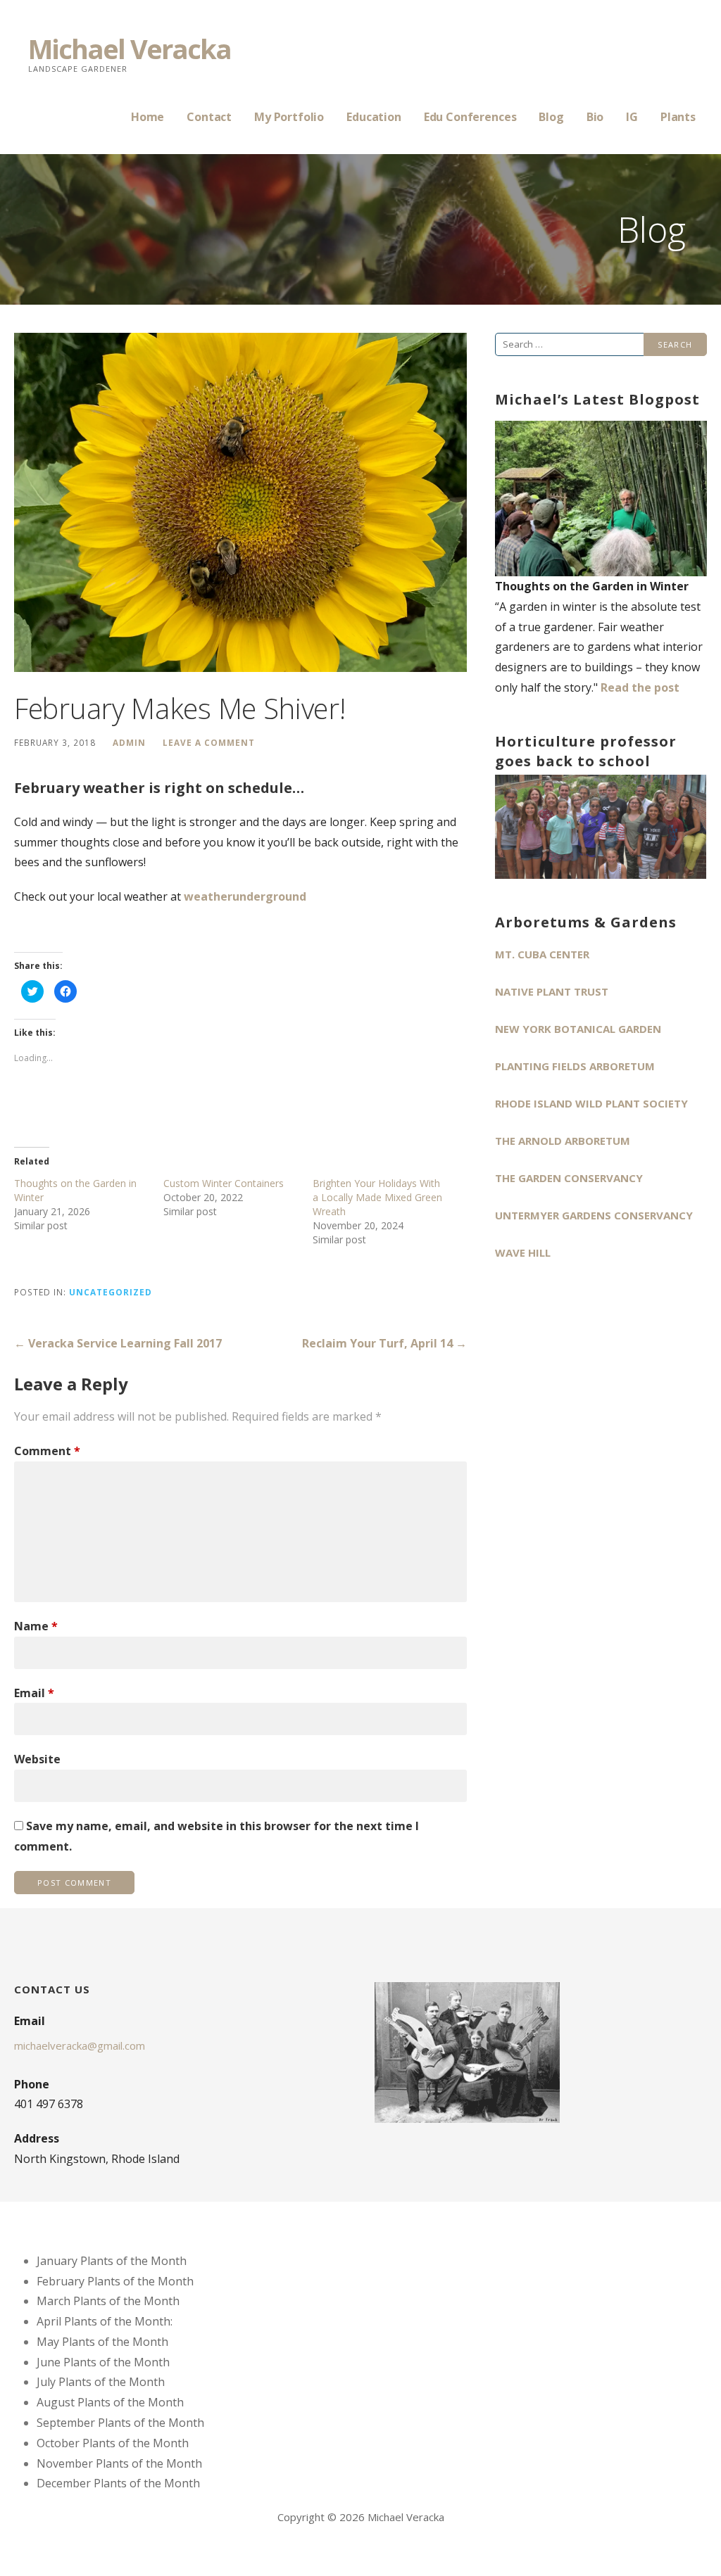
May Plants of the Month (102, 2342)
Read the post (640, 687)
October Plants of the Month (113, 2443)
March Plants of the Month (108, 2301)
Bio (595, 117)
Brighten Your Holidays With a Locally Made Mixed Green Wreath (377, 1197)
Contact (209, 117)
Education (374, 117)
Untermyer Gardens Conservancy (594, 1215)
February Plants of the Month (115, 2281)
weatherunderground (245, 896)
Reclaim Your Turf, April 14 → (384, 1343)
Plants (678, 117)
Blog (551, 117)
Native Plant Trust (552, 991)
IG (632, 117)
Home (148, 117)
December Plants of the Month (118, 2483)
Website (37, 1759)
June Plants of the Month (103, 2362)
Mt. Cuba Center (542, 954)
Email (34, 1693)
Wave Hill (523, 1252)
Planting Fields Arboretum (575, 1066)
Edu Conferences (470, 117)
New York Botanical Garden (578, 1029)
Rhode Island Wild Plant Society (591, 1103)
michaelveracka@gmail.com (80, 2045)
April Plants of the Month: (105, 2321)
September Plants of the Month (120, 2423)
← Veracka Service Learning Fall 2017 (118, 1343)
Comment (47, 1451)
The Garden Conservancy (569, 1178)
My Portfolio (289, 117)
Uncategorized (111, 1292)
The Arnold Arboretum (563, 1141)
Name (36, 1626)
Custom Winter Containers (224, 1183)
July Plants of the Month (101, 2382)
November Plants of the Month (119, 2463)
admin (129, 742)
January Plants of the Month (112, 2261)
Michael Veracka (130, 49)
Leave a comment (209, 742)
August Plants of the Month (110, 2402)
